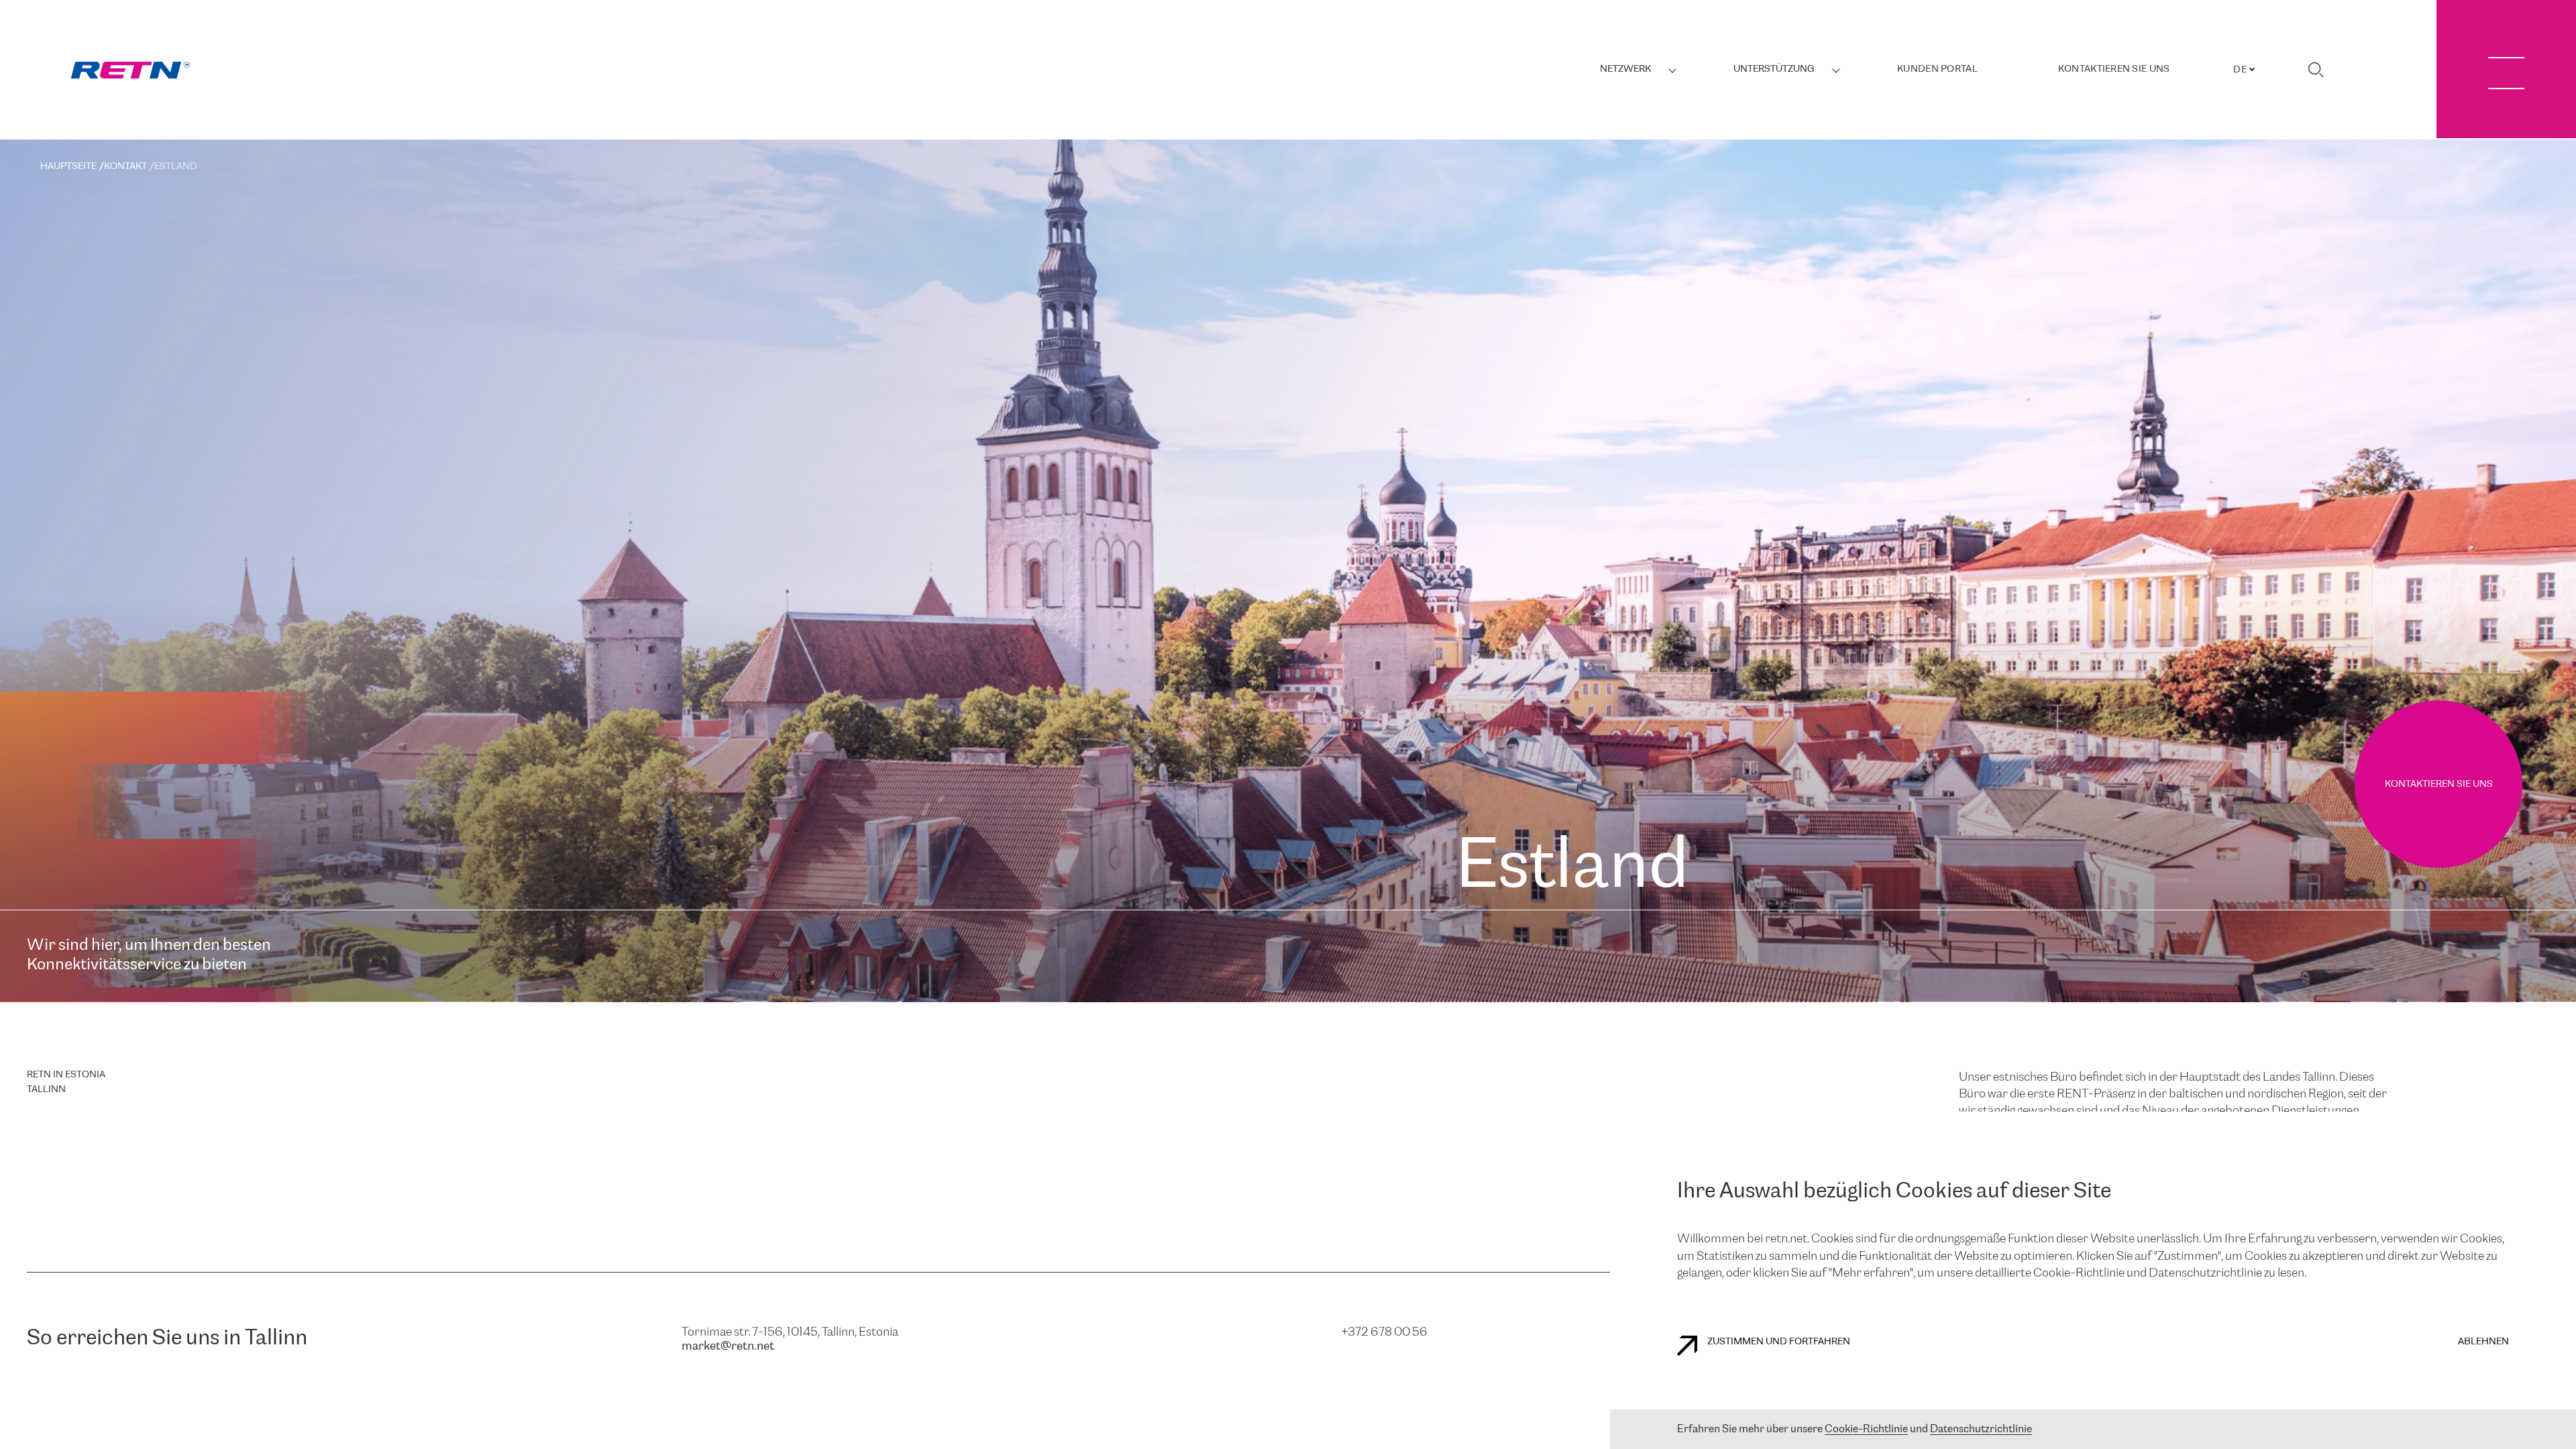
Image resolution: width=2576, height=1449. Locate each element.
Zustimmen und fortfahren (1779, 1342)
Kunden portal (1937, 69)
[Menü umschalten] (2506, 69)
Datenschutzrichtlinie (1981, 1429)
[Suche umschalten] (2316, 70)
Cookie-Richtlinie (1866, 1429)
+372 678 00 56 (1385, 1332)
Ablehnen (2483, 1342)
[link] (130, 70)
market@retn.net (728, 1346)
